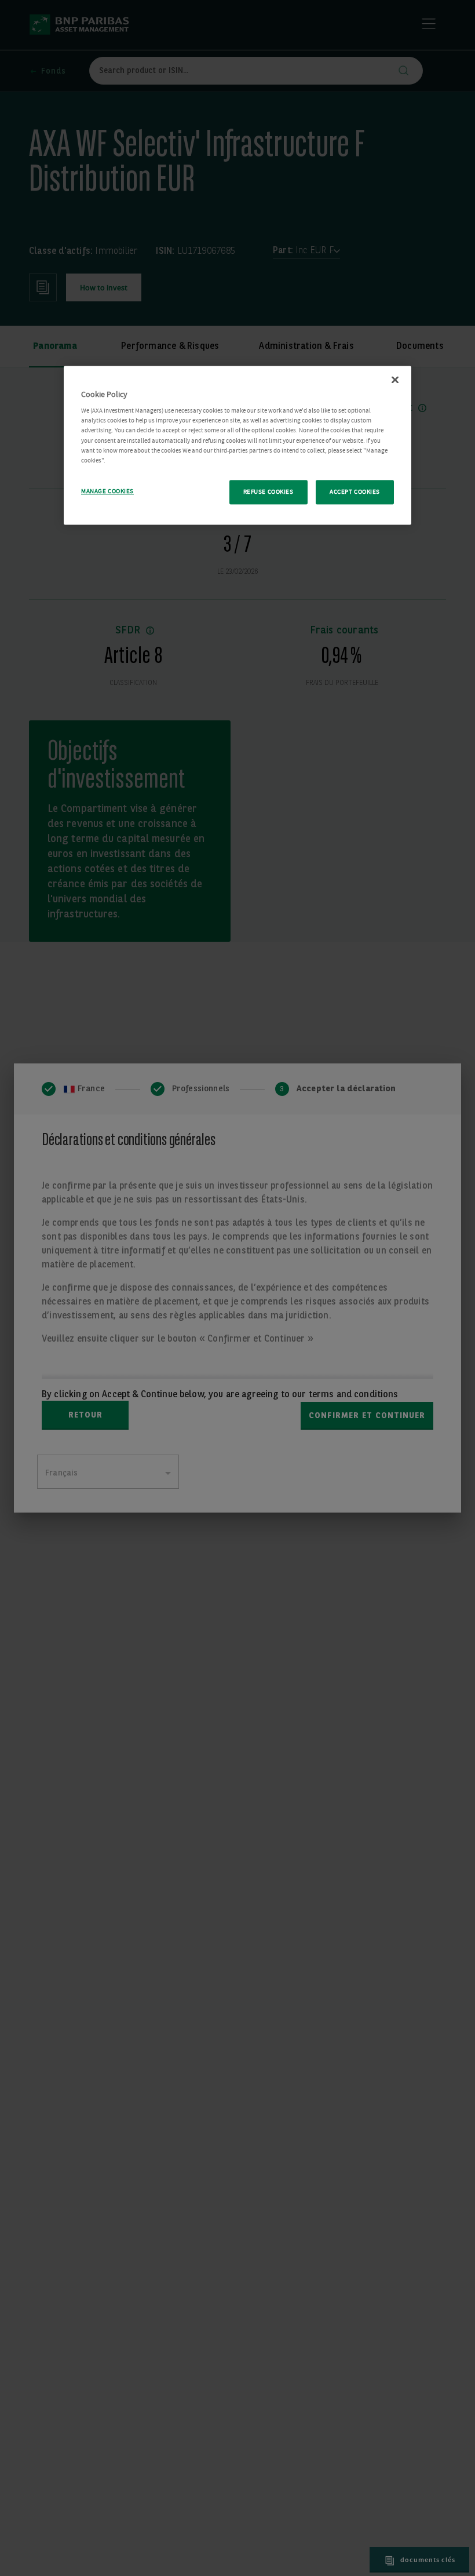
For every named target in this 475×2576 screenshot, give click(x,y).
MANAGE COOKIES (107, 491)
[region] (237, 445)
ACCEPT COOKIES (355, 492)
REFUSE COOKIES (268, 492)
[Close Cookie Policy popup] (395, 380)
